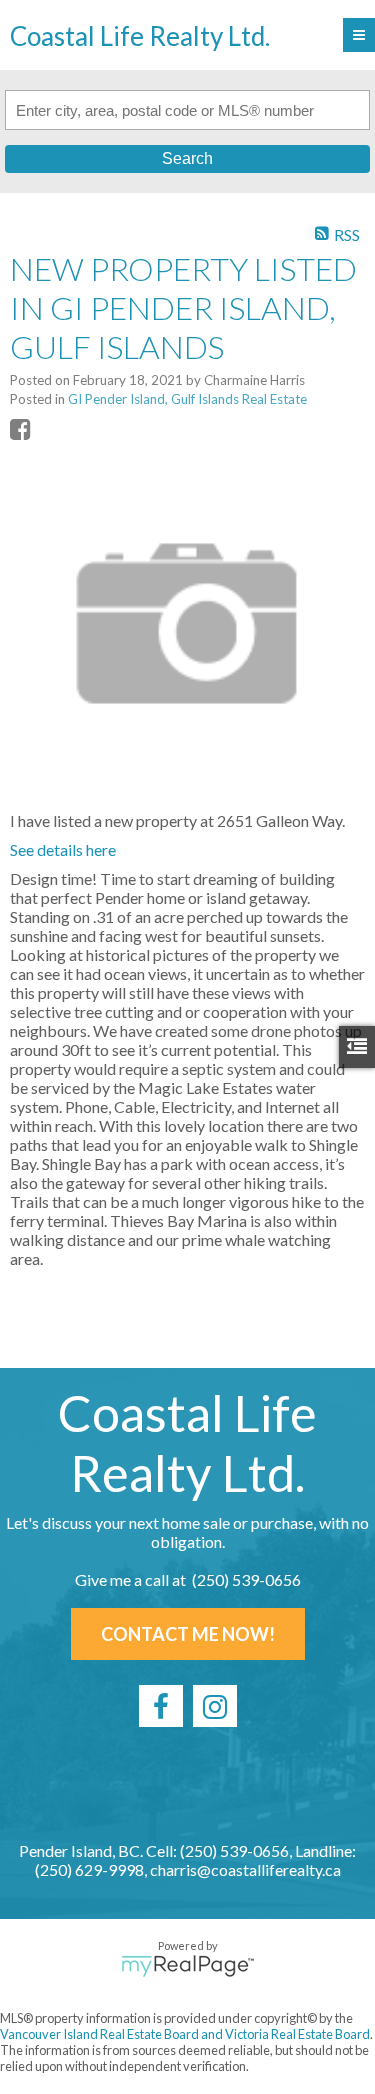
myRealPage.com (187, 1966)
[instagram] (215, 1706)
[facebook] (161, 1706)
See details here (63, 849)
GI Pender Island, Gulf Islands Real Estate (187, 399)
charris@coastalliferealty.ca (245, 1869)
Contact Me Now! (188, 1634)
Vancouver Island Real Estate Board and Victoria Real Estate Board (185, 2034)
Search (187, 158)
